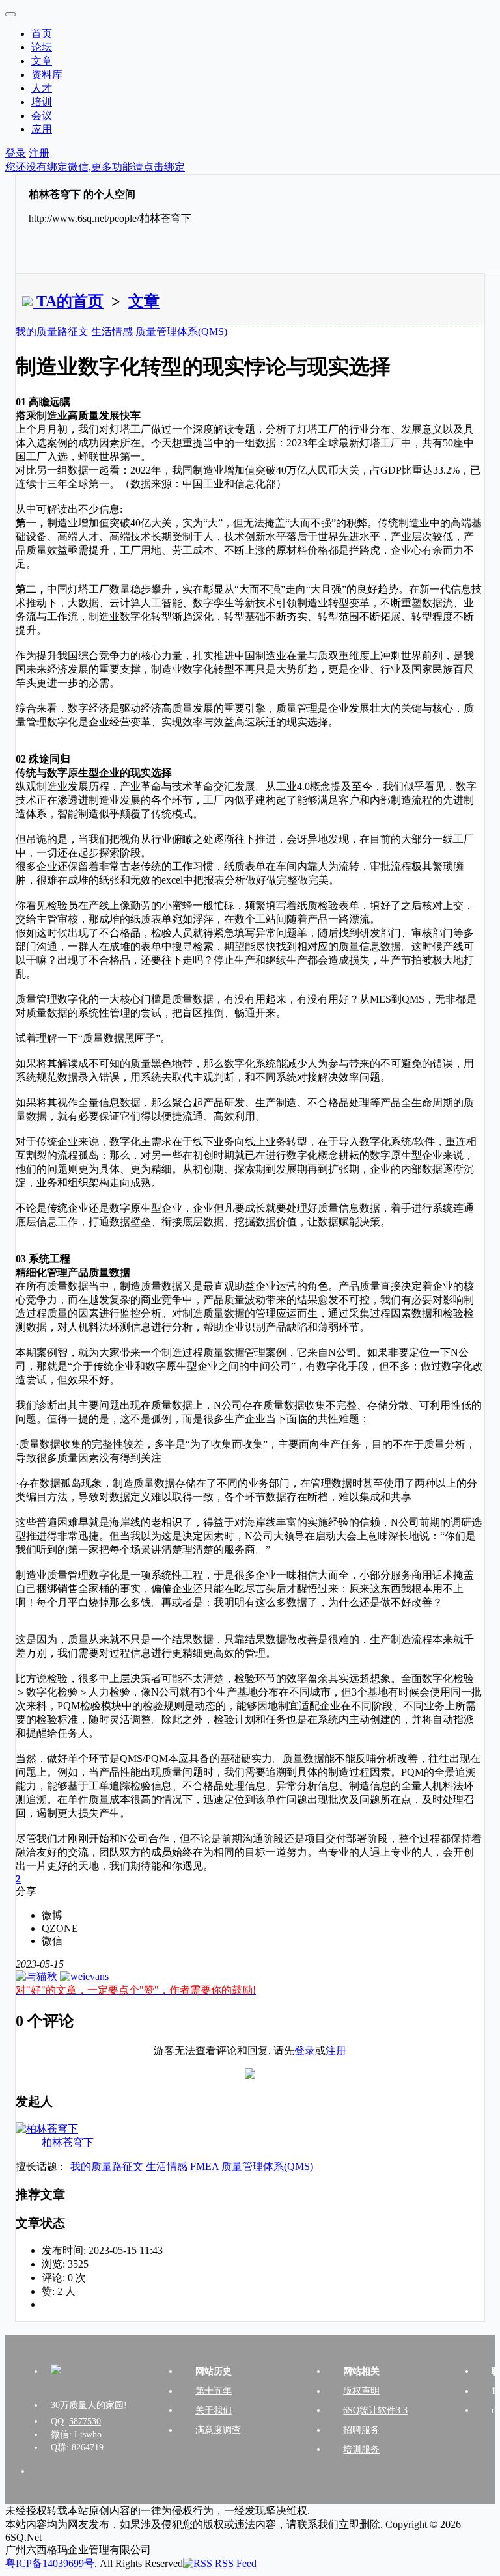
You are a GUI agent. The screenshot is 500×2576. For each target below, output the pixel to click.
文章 (42, 61)
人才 (42, 88)
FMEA (204, 2166)
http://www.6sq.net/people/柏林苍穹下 (110, 218)
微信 (52, 1941)
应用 (42, 129)
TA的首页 (68, 301)
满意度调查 (218, 2430)
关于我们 (214, 2410)
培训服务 (361, 2449)
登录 (16, 153)
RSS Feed (234, 2563)
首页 (42, 34)
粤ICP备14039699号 (50, 2563)
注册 (39, 153)
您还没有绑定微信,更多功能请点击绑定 (95, 167)
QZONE (60, 1928)
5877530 (85, 2421)
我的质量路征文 (52, 332)
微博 (52, 1915)
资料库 (47, 75)
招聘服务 (361, 2430)
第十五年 (214, 2391)
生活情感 (112, 332)
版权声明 (361, 2391)
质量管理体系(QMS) (181, 332)
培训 (42, 102)
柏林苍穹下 (68, 2142)
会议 (42, 115)
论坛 (42, 47)
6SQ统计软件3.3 (375, 2410)
